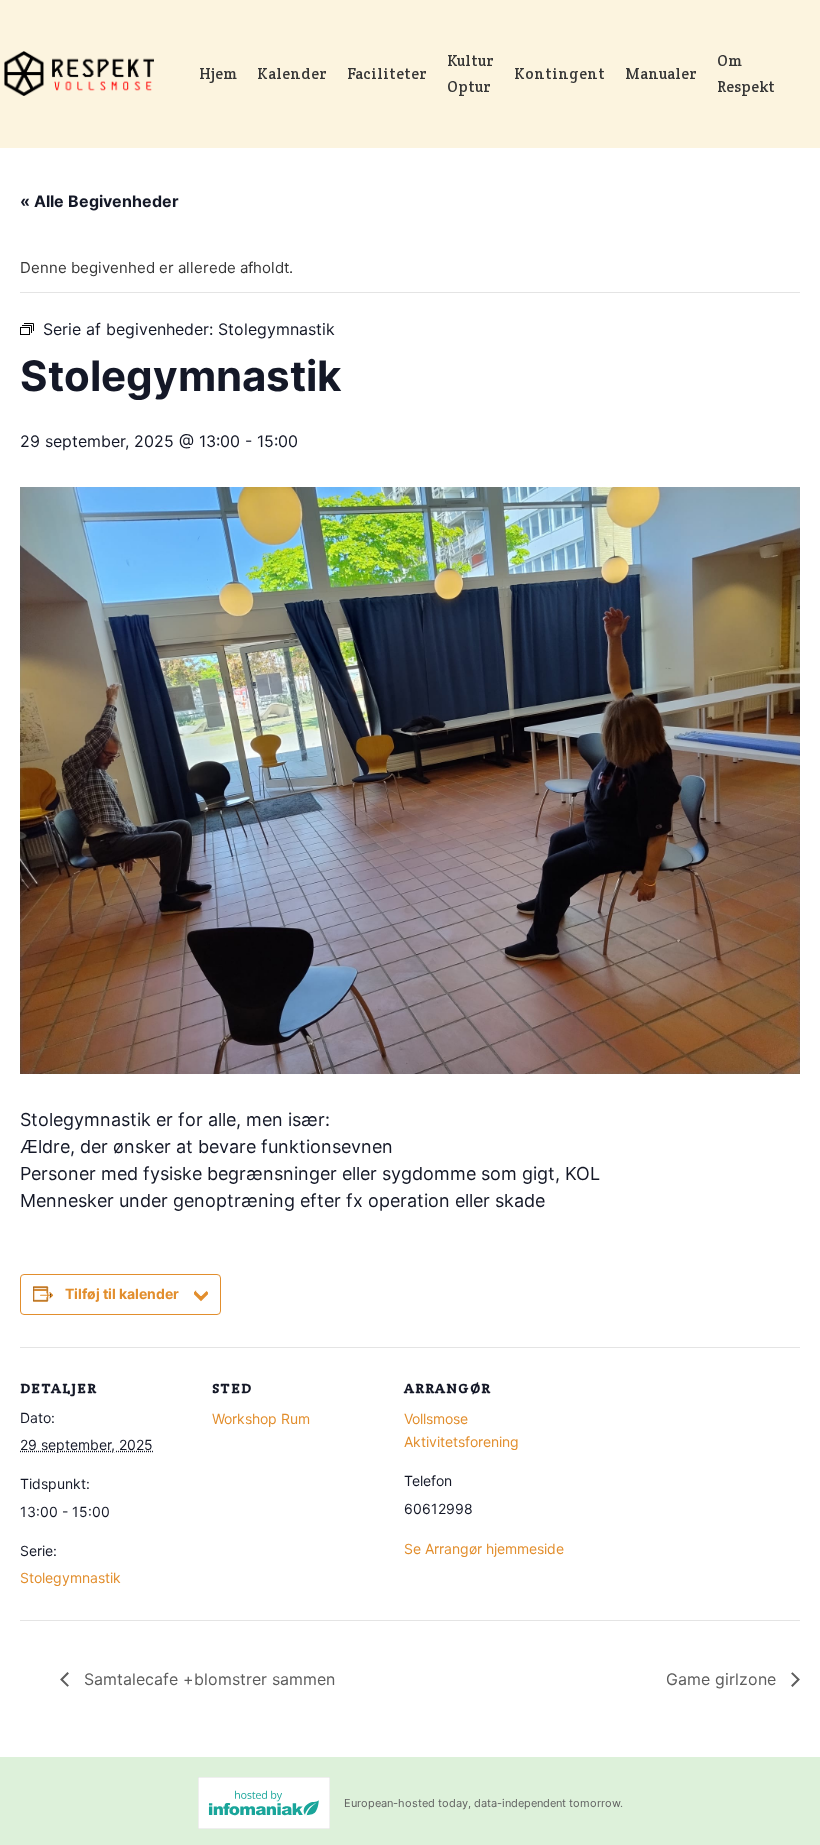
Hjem (218, 73)
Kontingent (559, 73)
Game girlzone (723, 1679)
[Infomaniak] (264, 1803)
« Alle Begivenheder (99, 201)
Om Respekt (746, 73)
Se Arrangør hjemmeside (484, 1548)
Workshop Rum (261, 1418)
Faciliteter (387, 73)
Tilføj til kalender (122, 1293)
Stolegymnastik (70, 1577)
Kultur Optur (470, 73)
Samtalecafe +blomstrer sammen (207, 1679)
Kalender (292, 73)
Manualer (661, 73)
